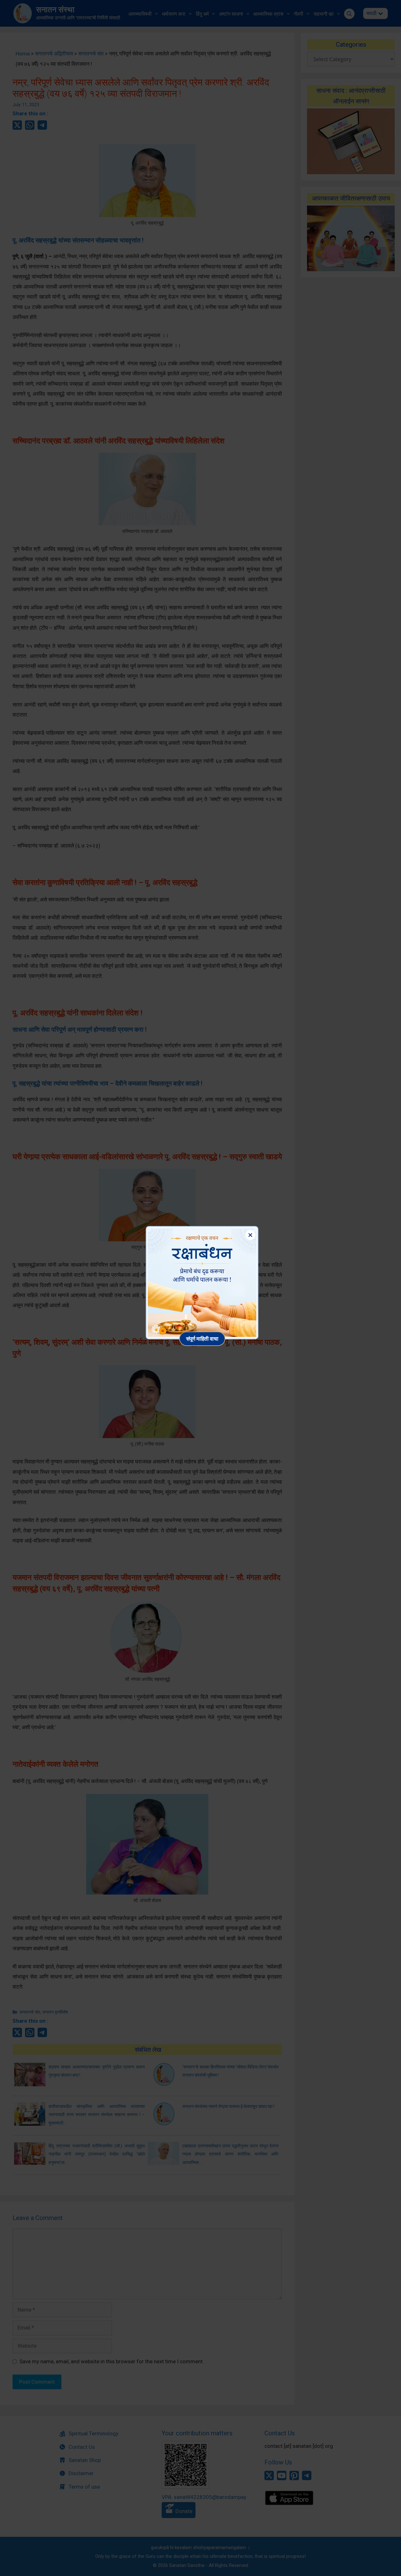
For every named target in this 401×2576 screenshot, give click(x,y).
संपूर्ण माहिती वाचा (202, 1339)
